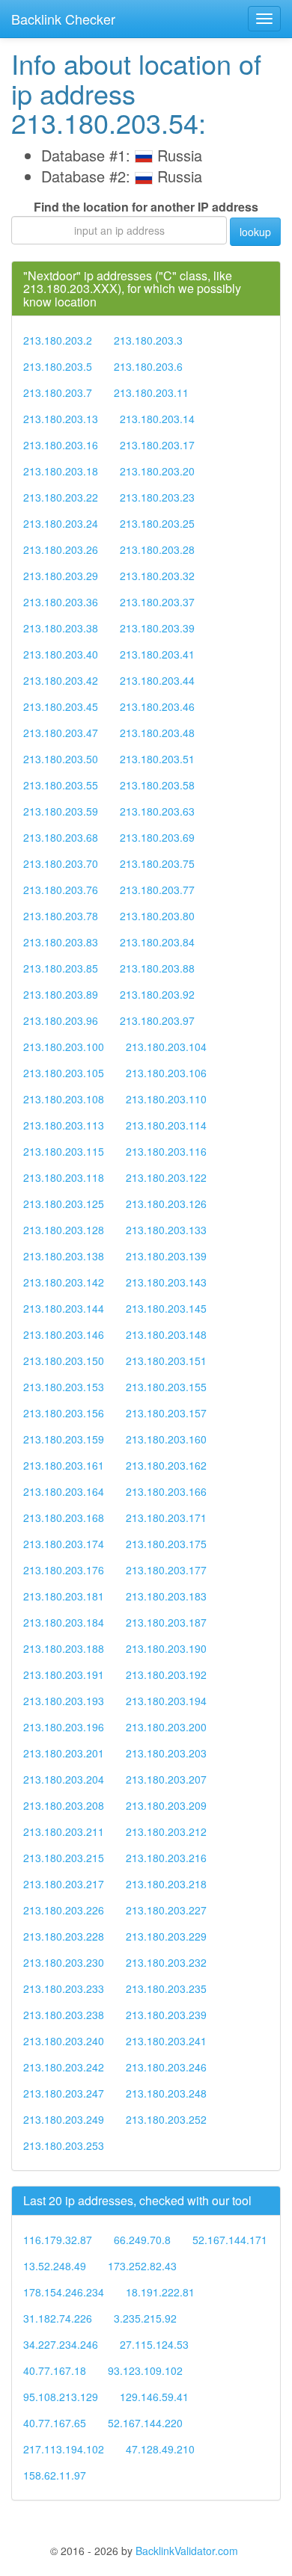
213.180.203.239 (166, 2015)
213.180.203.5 (58, 366)
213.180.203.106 (166, 1073)
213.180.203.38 (61, 628)
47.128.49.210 (160, 2449)
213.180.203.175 (166, 1544)
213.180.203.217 (64, 1884)
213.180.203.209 (166, 1805)
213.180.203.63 (157, 811)
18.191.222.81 (160, 2292)
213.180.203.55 (61, 785)
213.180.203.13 (61, 419)
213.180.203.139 (166, 1256)
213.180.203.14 (157, 419)
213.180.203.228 (64, 1936)
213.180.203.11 (151, 392)
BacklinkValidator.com (187, 2551)
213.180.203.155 (166, 1387)
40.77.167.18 (55, 2370)
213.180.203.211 (64, 1831)
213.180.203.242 (64, 2067)
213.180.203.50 (61, 759)
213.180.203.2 (58, 340)
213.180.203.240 (64, 2041)
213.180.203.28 (157, 549)
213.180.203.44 (157, 680)
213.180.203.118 (64, 1177)
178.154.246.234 (64, 2292)
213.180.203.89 (61, 994)
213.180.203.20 (157, 471)
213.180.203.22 (61, 497)
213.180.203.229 (166, 1936)
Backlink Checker (63, 19)
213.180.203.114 (166, 1125)
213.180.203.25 (157, 523)
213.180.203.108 (64, 1099)
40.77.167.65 (55, 2423)
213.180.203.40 (61, 654)
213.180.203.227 (166, 1910)
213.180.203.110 (166, 1099)
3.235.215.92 (145, 2318)
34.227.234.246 (61, 2344)
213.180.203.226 (64, 1910)
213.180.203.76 (61, 890)
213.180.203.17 (157, 445)
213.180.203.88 (157, 968)
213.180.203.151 (166, 1361)
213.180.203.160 (166, 1439)
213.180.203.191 (64, 1674)
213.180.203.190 (166, 1648)
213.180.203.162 (166, 1465)
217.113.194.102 (64, 2449)
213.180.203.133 (166, 1230)
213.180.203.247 (64, 2093)
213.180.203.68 (61, 837)
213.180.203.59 (61, 811)
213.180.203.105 (64, 1073)
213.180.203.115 (64, 1151)
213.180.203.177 (166, 1570)
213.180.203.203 (166, 1753)
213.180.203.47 (61, 733)
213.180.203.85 (61, 968)
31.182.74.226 (58, 2318)
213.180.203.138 (64, 1256)
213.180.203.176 (64, 1570)
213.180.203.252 (166, 2119)
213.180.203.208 (64, 1805)
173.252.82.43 (142, 2266)
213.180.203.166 (166, 1491)
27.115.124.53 (154, 2344)
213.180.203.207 (166, 1779)
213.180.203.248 (166, 2093)
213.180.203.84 (157, 942)
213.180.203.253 (64, 2145)
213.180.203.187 (166, 1622)
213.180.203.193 (64, 1701)
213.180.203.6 (148, 366)
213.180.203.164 (64, 1491)
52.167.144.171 (230, 2240)
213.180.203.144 (64, 1308)
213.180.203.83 (61, 942)
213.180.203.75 (157, 863)
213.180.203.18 (61, 471)
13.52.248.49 (55, 2266)
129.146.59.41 (154, 2397)
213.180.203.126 (166, 1204)
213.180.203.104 (166, 1047)
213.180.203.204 (64, 1779)
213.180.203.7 (58, 392)
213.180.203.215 (64, 1858)
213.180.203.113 (64, 1125)
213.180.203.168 (64, 1517)
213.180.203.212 (166, 1831)
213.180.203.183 (166, 1596)
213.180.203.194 (166, 1701)
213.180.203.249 (64, 2119)
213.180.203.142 (64, 1282)
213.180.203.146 (64, 1334)
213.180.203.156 (64, 1413)
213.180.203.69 (157, 837)
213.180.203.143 (166, 1282)
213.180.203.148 (166, 1334)
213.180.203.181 (64, 1596)
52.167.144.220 (145, 2423)
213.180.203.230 (64, 1962)
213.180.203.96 (61, 1020)
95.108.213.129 (61, 2397)
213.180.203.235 (166, 1988)
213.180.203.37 (157, 602)
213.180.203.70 (61, 863)
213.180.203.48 (157, 733)
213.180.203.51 (157, 759)
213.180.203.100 (64, 1047)
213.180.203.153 (64, 1387)
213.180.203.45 (61, 706)
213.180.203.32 (157, 576)
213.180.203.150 (64, 1361)
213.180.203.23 (157, 497)
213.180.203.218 (166, 1884)
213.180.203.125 (64, 1204)
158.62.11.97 (55, 2475)
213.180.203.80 (157, 916)
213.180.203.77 (157, 890)
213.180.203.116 (166, 1151)
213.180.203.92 (157, 994)
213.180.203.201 (64, 1753)
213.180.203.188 (64, 1648)
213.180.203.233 (64, 1988)
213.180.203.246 (166, 2067)
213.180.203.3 (148, 340)
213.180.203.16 (61, 445)
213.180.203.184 (64, 1622)
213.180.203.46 (157, 706)
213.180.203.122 (166, 1177)
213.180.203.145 (166, 1308)
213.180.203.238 (64, 2015)
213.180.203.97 (157, 1020)
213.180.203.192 (166, 1674)
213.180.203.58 (157, 785)
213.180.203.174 (64, 1544)
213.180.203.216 (166, 1858)
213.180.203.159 (64, 1439)
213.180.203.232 (166, 1962)
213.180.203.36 (61, 602)
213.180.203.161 (64, 1465)
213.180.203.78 (61, 916)
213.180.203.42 (61, 680)
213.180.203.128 (64, 1230)
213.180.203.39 (157, 628)
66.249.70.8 (142, 2240)
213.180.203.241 (166, 2041)
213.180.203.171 (166, 1517)
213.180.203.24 (61, 523)
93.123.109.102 (145, 2370)
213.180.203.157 (166, 1413)
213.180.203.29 (61, 576)
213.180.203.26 (61, 549)
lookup (255, 232)
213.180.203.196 (64, 1727)
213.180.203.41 (157, 654)
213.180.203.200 (166, 1727)
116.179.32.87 (58, 2240)
